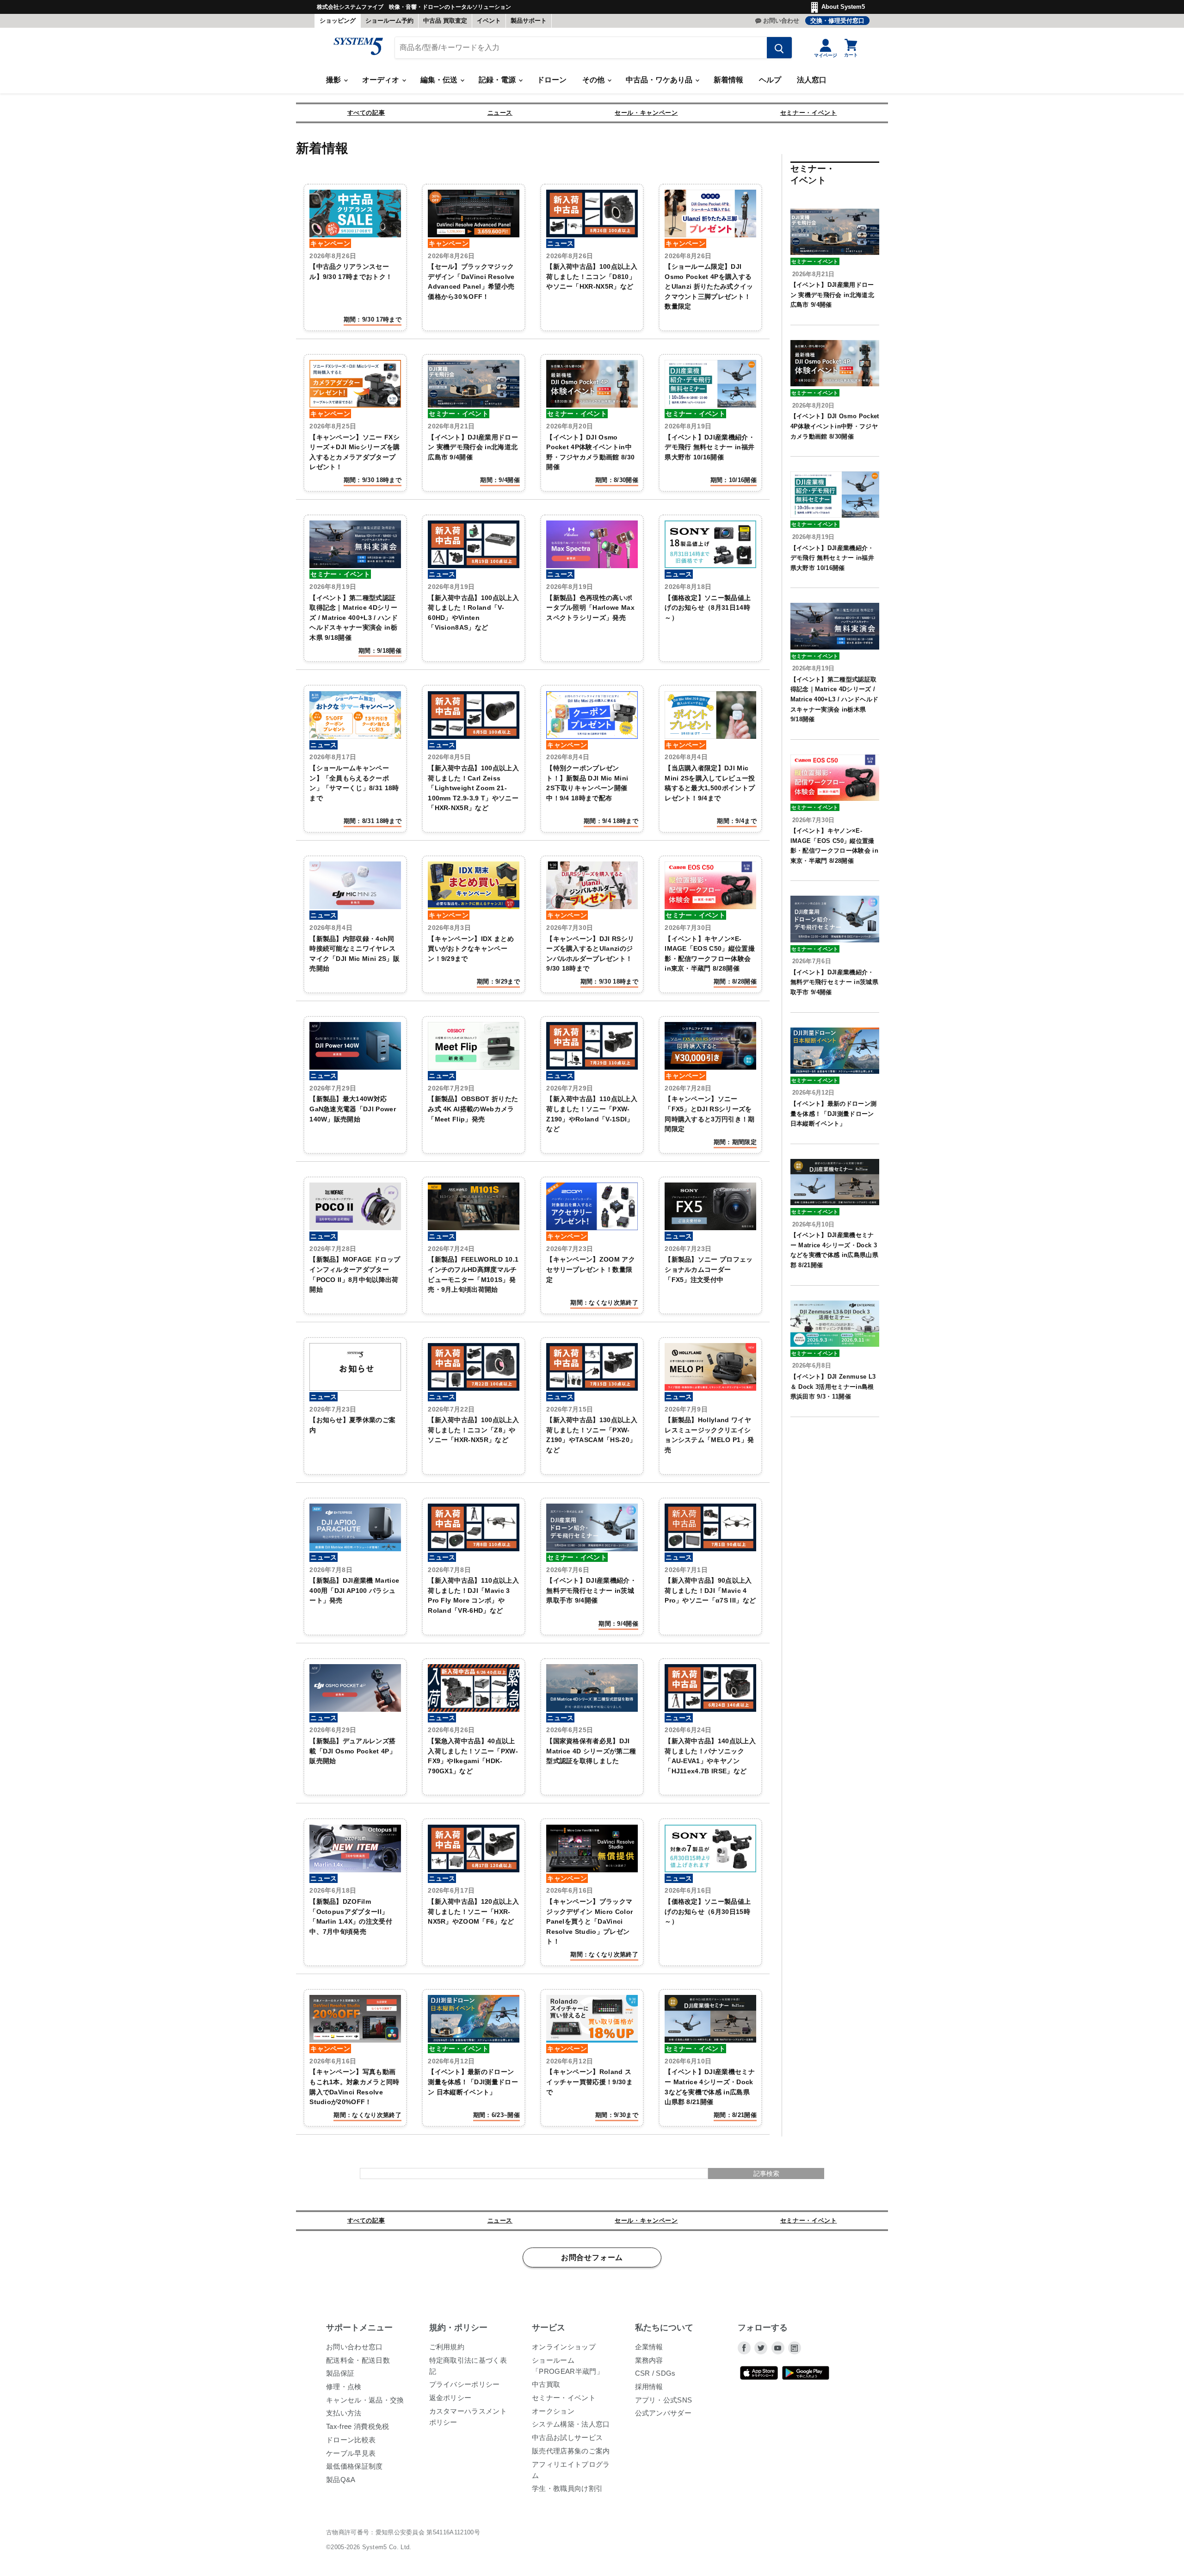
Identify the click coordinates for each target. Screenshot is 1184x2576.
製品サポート (529, 21)
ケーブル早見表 (351, 2453)
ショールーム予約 (389, 21)
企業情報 (649, 2347)
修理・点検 (344, 2387)
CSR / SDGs (655, 2373)
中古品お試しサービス (567, 2437)
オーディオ (382, 80)
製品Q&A (341, 2480)
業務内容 (649, 2360)
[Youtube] (778, 2348)
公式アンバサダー (663, 2413)
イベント (489, 21)
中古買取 (546, 2384)
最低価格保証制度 (355, 2466)
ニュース (500, 113)
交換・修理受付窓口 (837, 21)
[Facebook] (744, 2348)
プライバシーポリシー (465, 2384)
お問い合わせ (781, 21)
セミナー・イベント (809, 113)
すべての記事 (366, 113)
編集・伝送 (440, 80)
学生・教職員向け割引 (567, 2488)
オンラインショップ (564, 2347)
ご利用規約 (447, 2347)
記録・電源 (498, 80)
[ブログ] (795, 2348)
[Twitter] (761, 2348)
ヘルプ (770, 80)
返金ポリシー (450, 2398)
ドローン (552, 80)
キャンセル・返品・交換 (365, 2400)
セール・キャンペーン (646, 113)
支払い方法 (344, 2413)
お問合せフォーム (592, 2258)
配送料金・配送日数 (358, 2360)
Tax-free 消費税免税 (358, 2426)
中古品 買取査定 (445, 21)
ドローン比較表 (351, 2440)
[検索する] (779, 48)
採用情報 (649, 2387)
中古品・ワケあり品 (660, 80)
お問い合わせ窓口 (355, 2347)
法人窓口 (812, 80)
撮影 (334, 80)
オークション (553, 2411)
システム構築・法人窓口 (571, 2424)
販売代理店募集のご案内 (571, 2451)
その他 (594, 80)
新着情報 (728, 80)
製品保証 (340, 2373)
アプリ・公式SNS (664, 2400)
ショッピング (338, 21)
